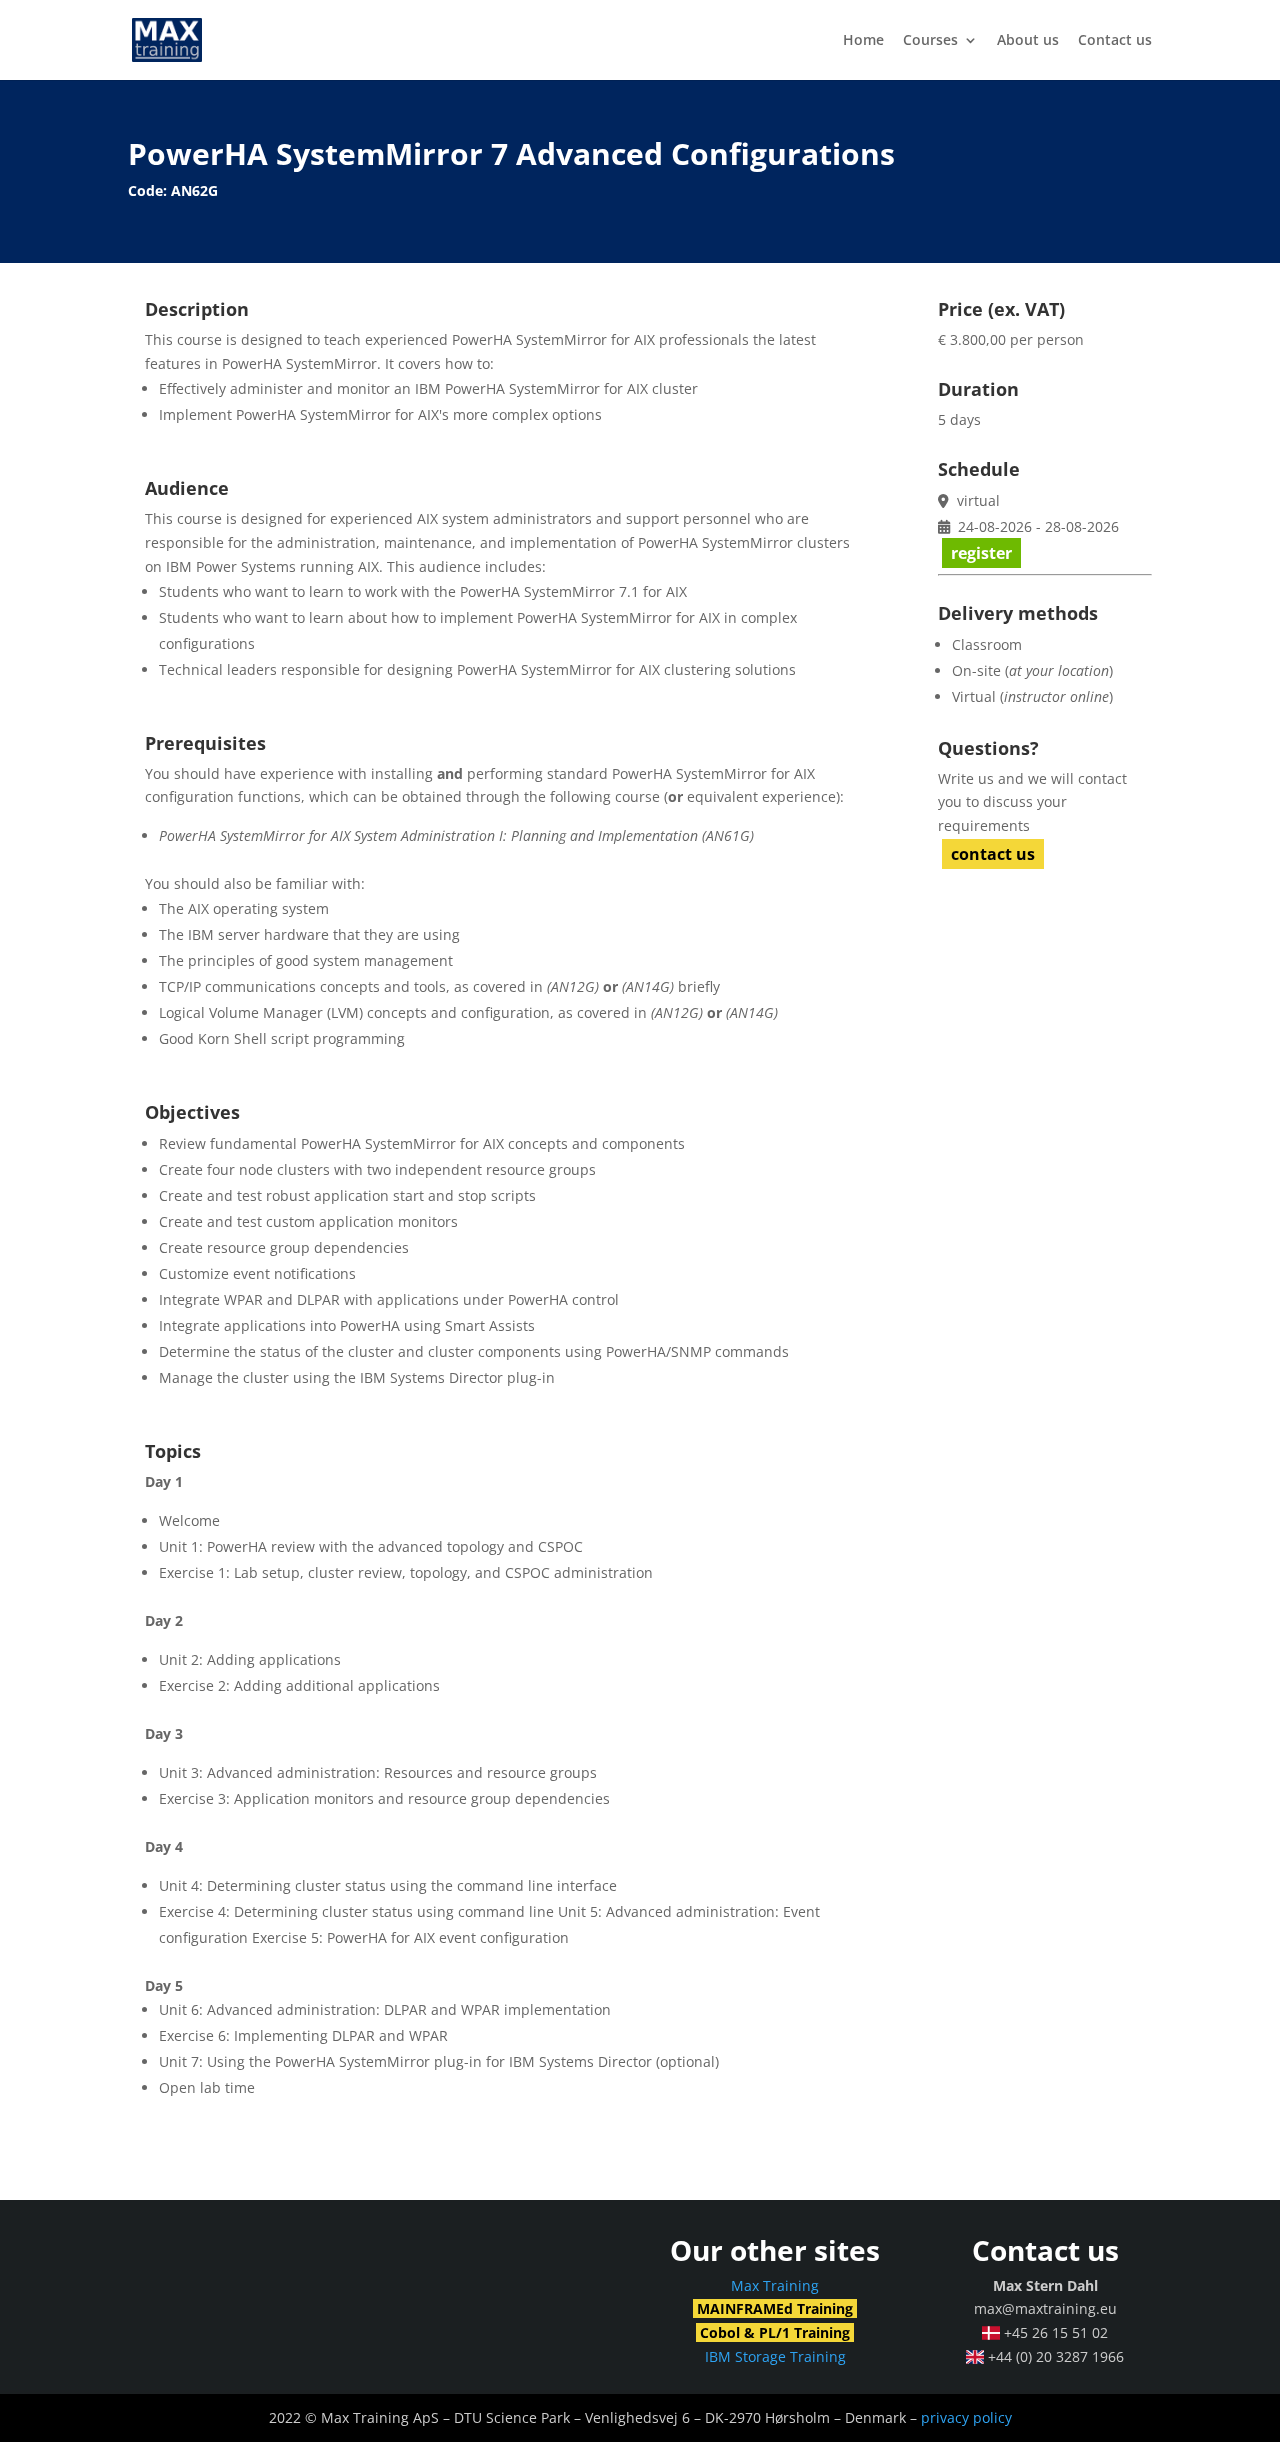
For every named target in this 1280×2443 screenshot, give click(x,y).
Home (863, 41)
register (981, 553)
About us (1028, 41)
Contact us (1115, 41)
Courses (930, 41)
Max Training (775, 2285)
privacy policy (966, 2417)
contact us (993, 854)
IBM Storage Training (775, 2356)
